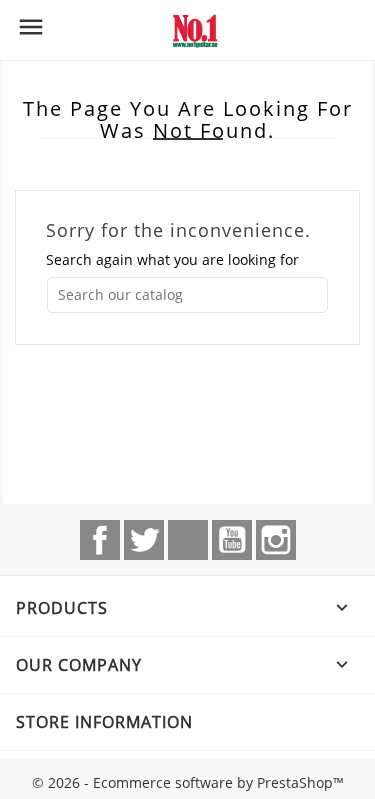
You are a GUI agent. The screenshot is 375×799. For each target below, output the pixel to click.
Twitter (144, 540)
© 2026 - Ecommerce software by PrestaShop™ (188, 782)
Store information (104, 722)
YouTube (232, 540)
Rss (188, 540)
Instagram (276, 540)
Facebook (100, 540)
